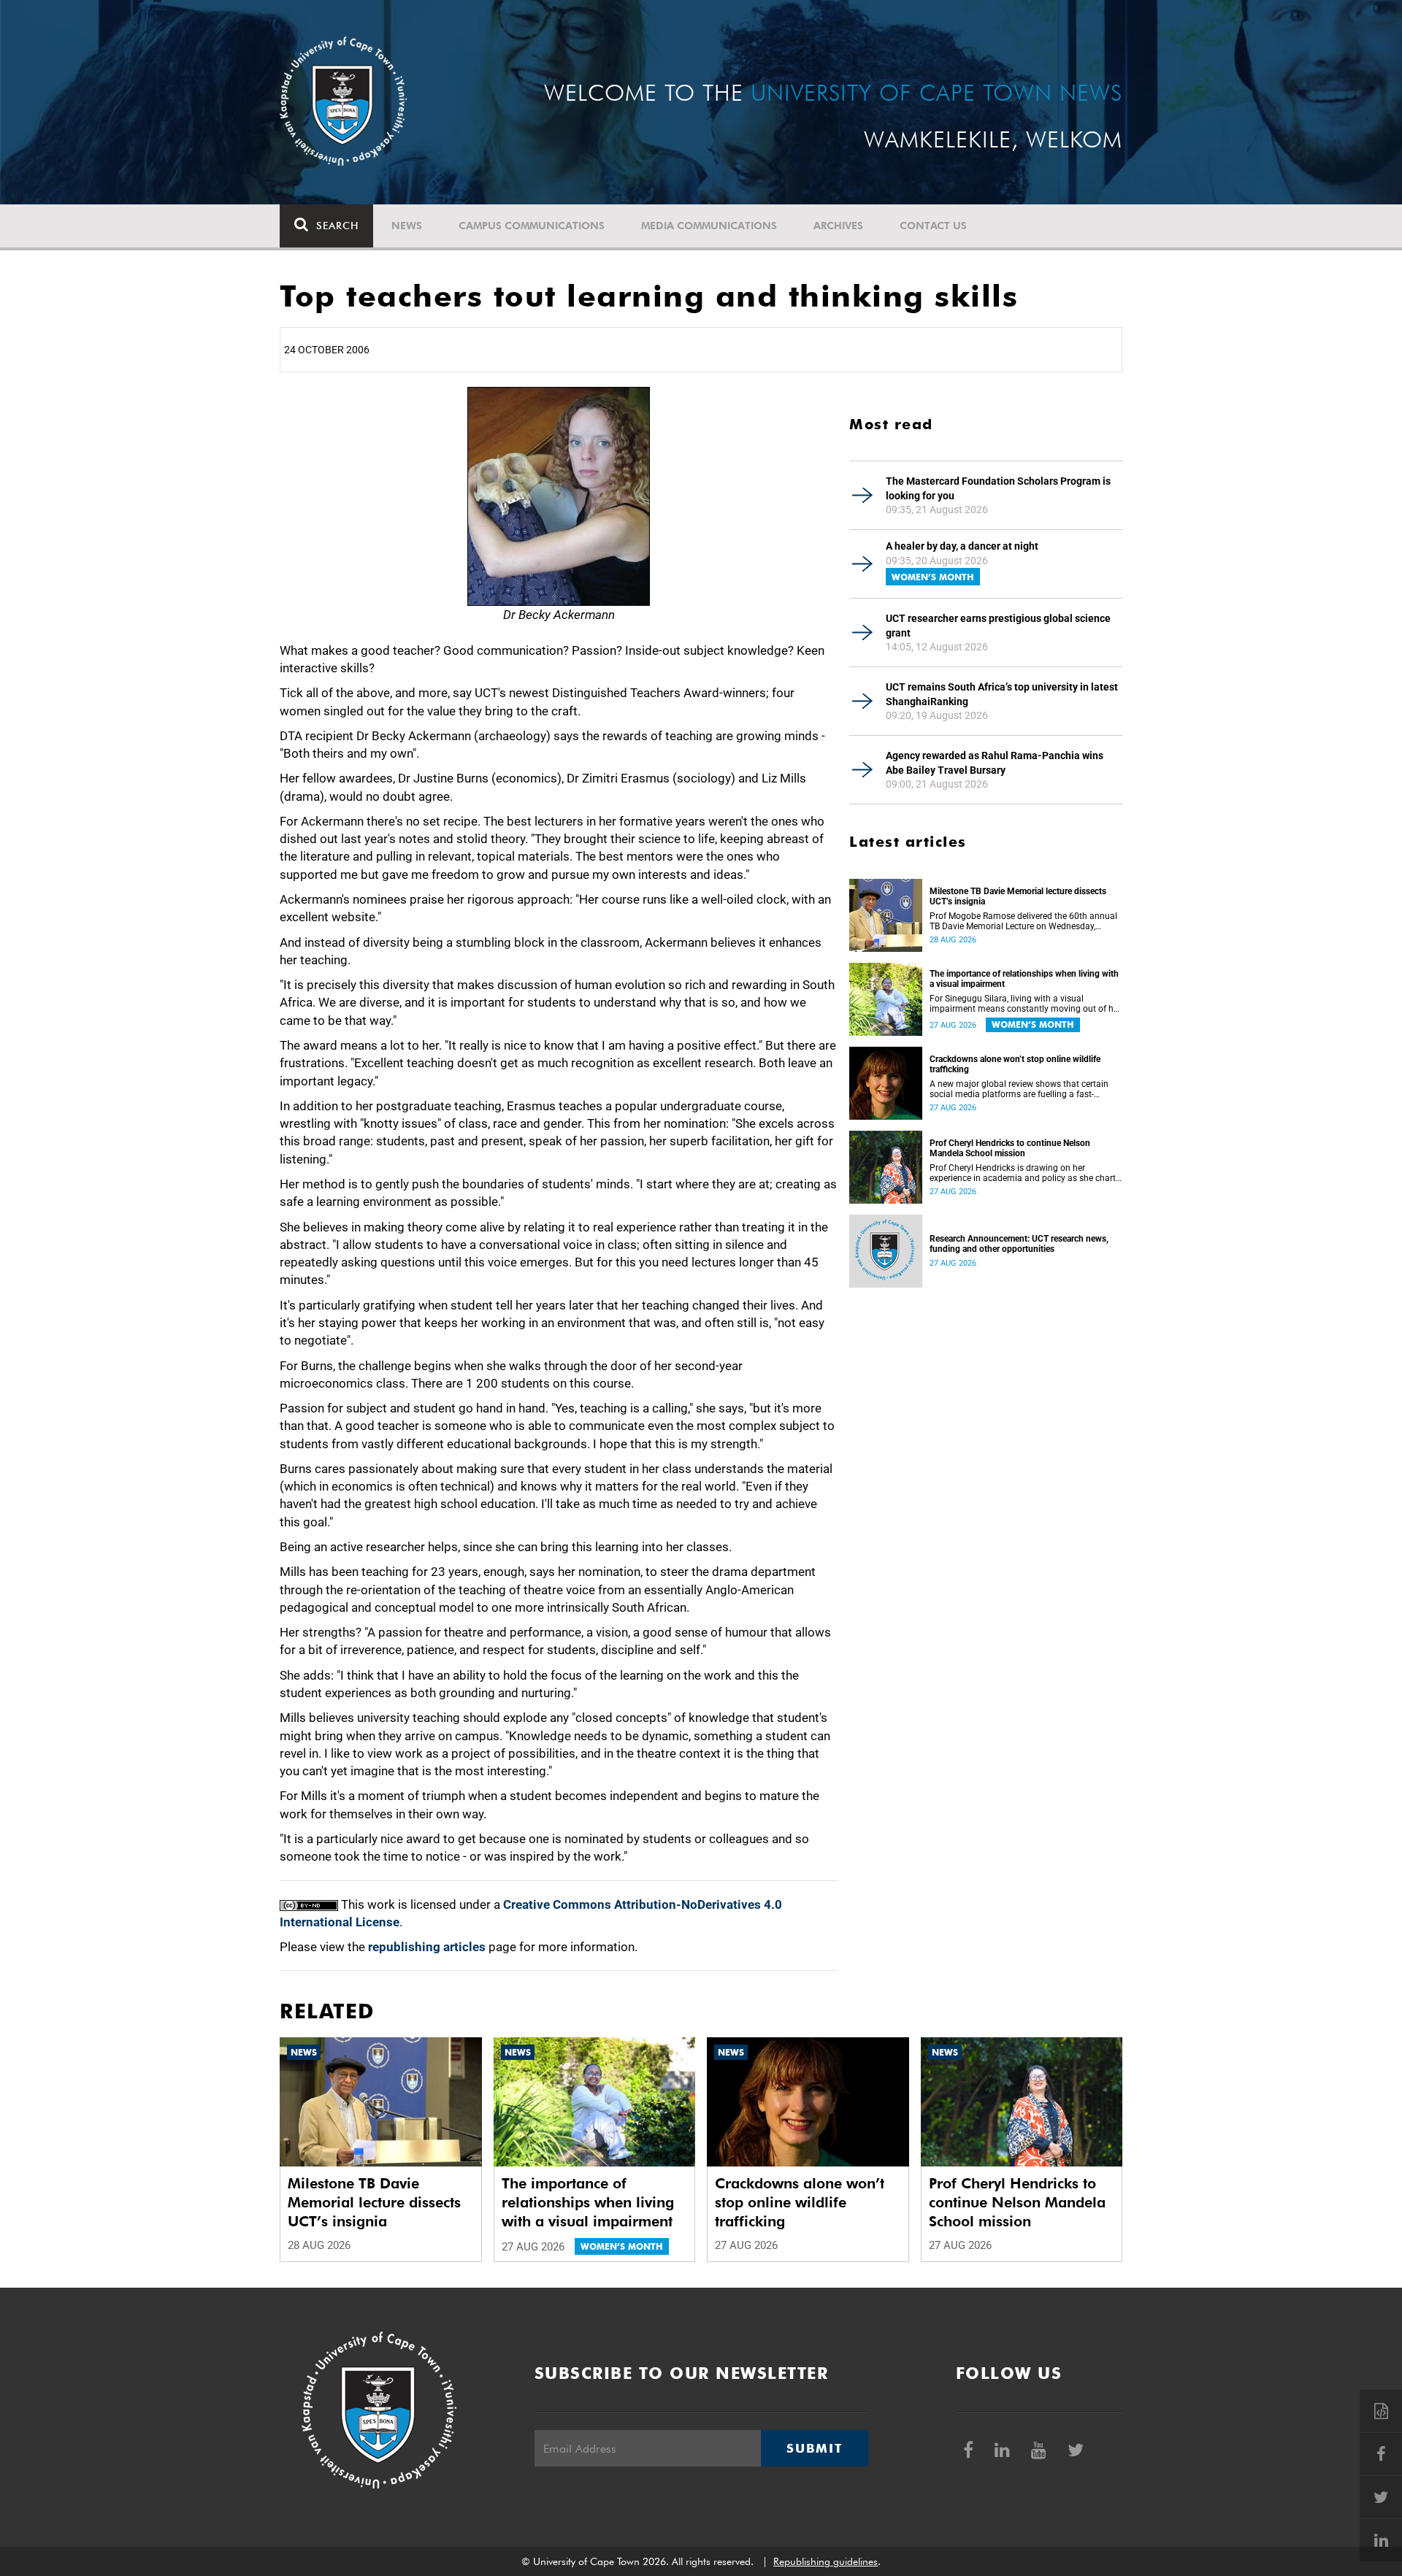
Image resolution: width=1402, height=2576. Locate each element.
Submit (814, 2448)
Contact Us (933, 226)
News (407, 226)
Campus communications (532, 226)
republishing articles (427, 1947)
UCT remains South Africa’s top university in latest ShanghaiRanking (1002, 694)
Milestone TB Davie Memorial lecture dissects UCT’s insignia (1018, 896)
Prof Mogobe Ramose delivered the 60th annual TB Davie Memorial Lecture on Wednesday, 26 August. (1023, 921)
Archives (838, 226)
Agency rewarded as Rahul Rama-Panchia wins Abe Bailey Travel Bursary (995, 763)
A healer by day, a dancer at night (962, 546)
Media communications (709, 226)
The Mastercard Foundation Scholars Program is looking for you (998, 488)
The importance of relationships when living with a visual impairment (1024, 979)
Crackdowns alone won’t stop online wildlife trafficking (1015, 1064)
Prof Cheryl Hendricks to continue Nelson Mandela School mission (1010, 1148)
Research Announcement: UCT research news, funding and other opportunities (1019, 1244)
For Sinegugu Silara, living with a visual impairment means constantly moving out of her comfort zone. (1025, 1004)
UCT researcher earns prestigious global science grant (998, 626)
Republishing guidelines (826, 2561)
